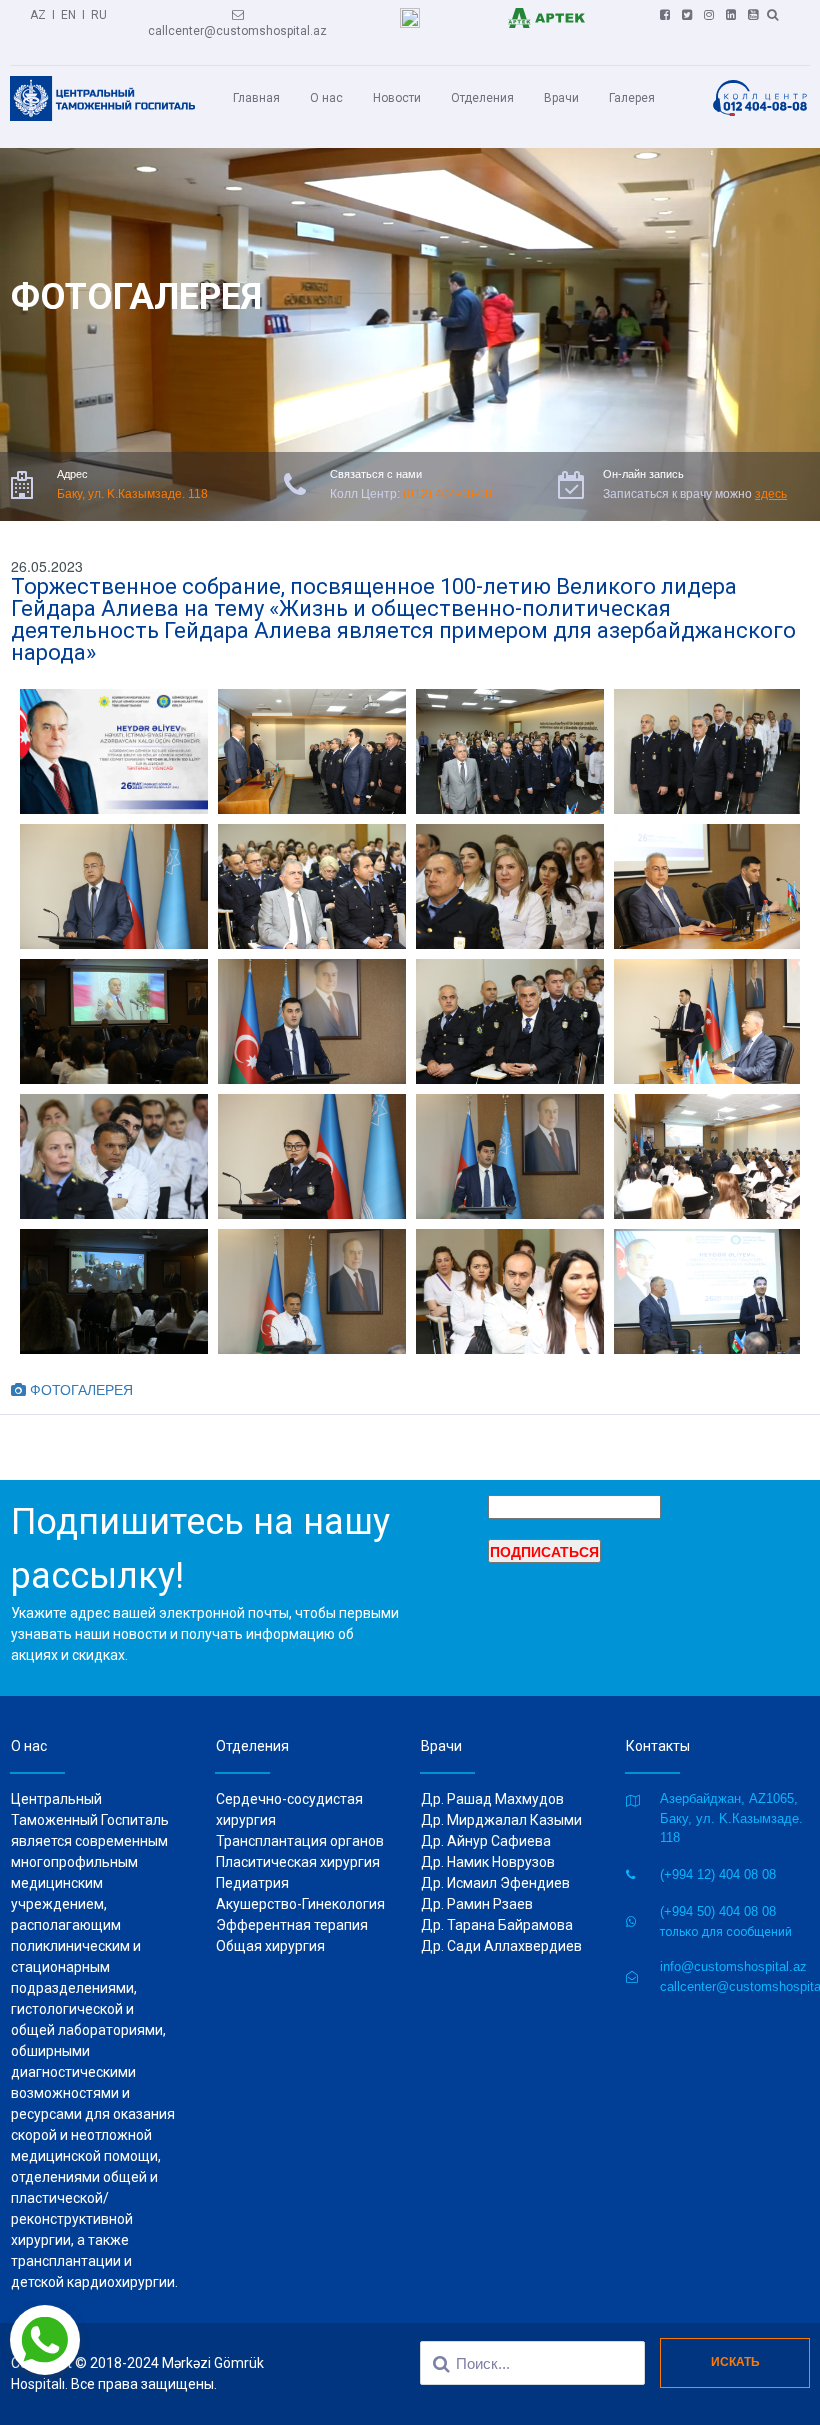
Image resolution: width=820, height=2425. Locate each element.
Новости (397, 98)
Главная (256, 98)
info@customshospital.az (733, 1966)
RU (99, 15)
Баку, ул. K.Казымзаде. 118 (132, 494)
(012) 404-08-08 (447, 494)
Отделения (482, 98)
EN (68, 15)
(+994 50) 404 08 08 (718, 1911)
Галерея (632, 98)
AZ (38, 15)
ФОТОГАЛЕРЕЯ (72, 1389)
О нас (326, 98)
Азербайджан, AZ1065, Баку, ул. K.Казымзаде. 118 (731, 1818)
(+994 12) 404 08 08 (718, 1874)
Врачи (561, 98)
